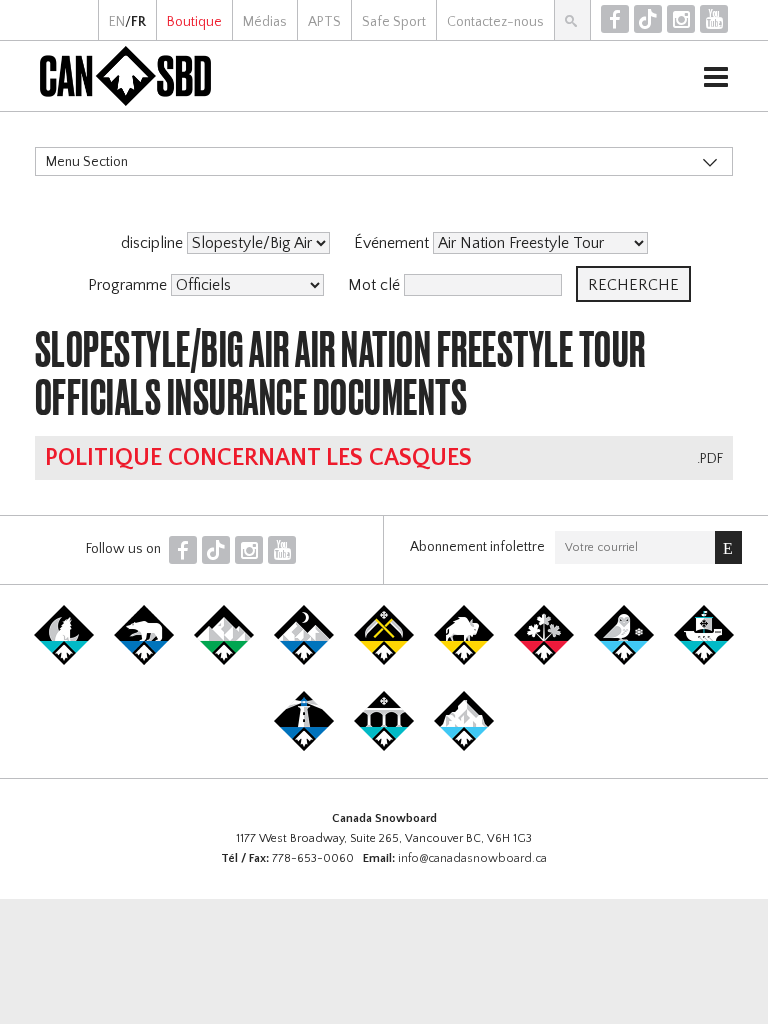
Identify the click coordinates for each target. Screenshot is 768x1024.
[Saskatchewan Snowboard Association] (384, 661)
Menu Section (87, 162)
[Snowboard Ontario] (544, 661)
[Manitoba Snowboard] (464, 661)
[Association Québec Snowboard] (624, 661)
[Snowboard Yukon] (64, 661)
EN (117, 22)
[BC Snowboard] (224, 661)
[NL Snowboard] (464, 747)
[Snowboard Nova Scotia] (304, 747)
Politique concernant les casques (258, 458)
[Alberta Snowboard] (304, 661)
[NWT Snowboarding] (144, 661)
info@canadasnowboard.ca (472, 858)
